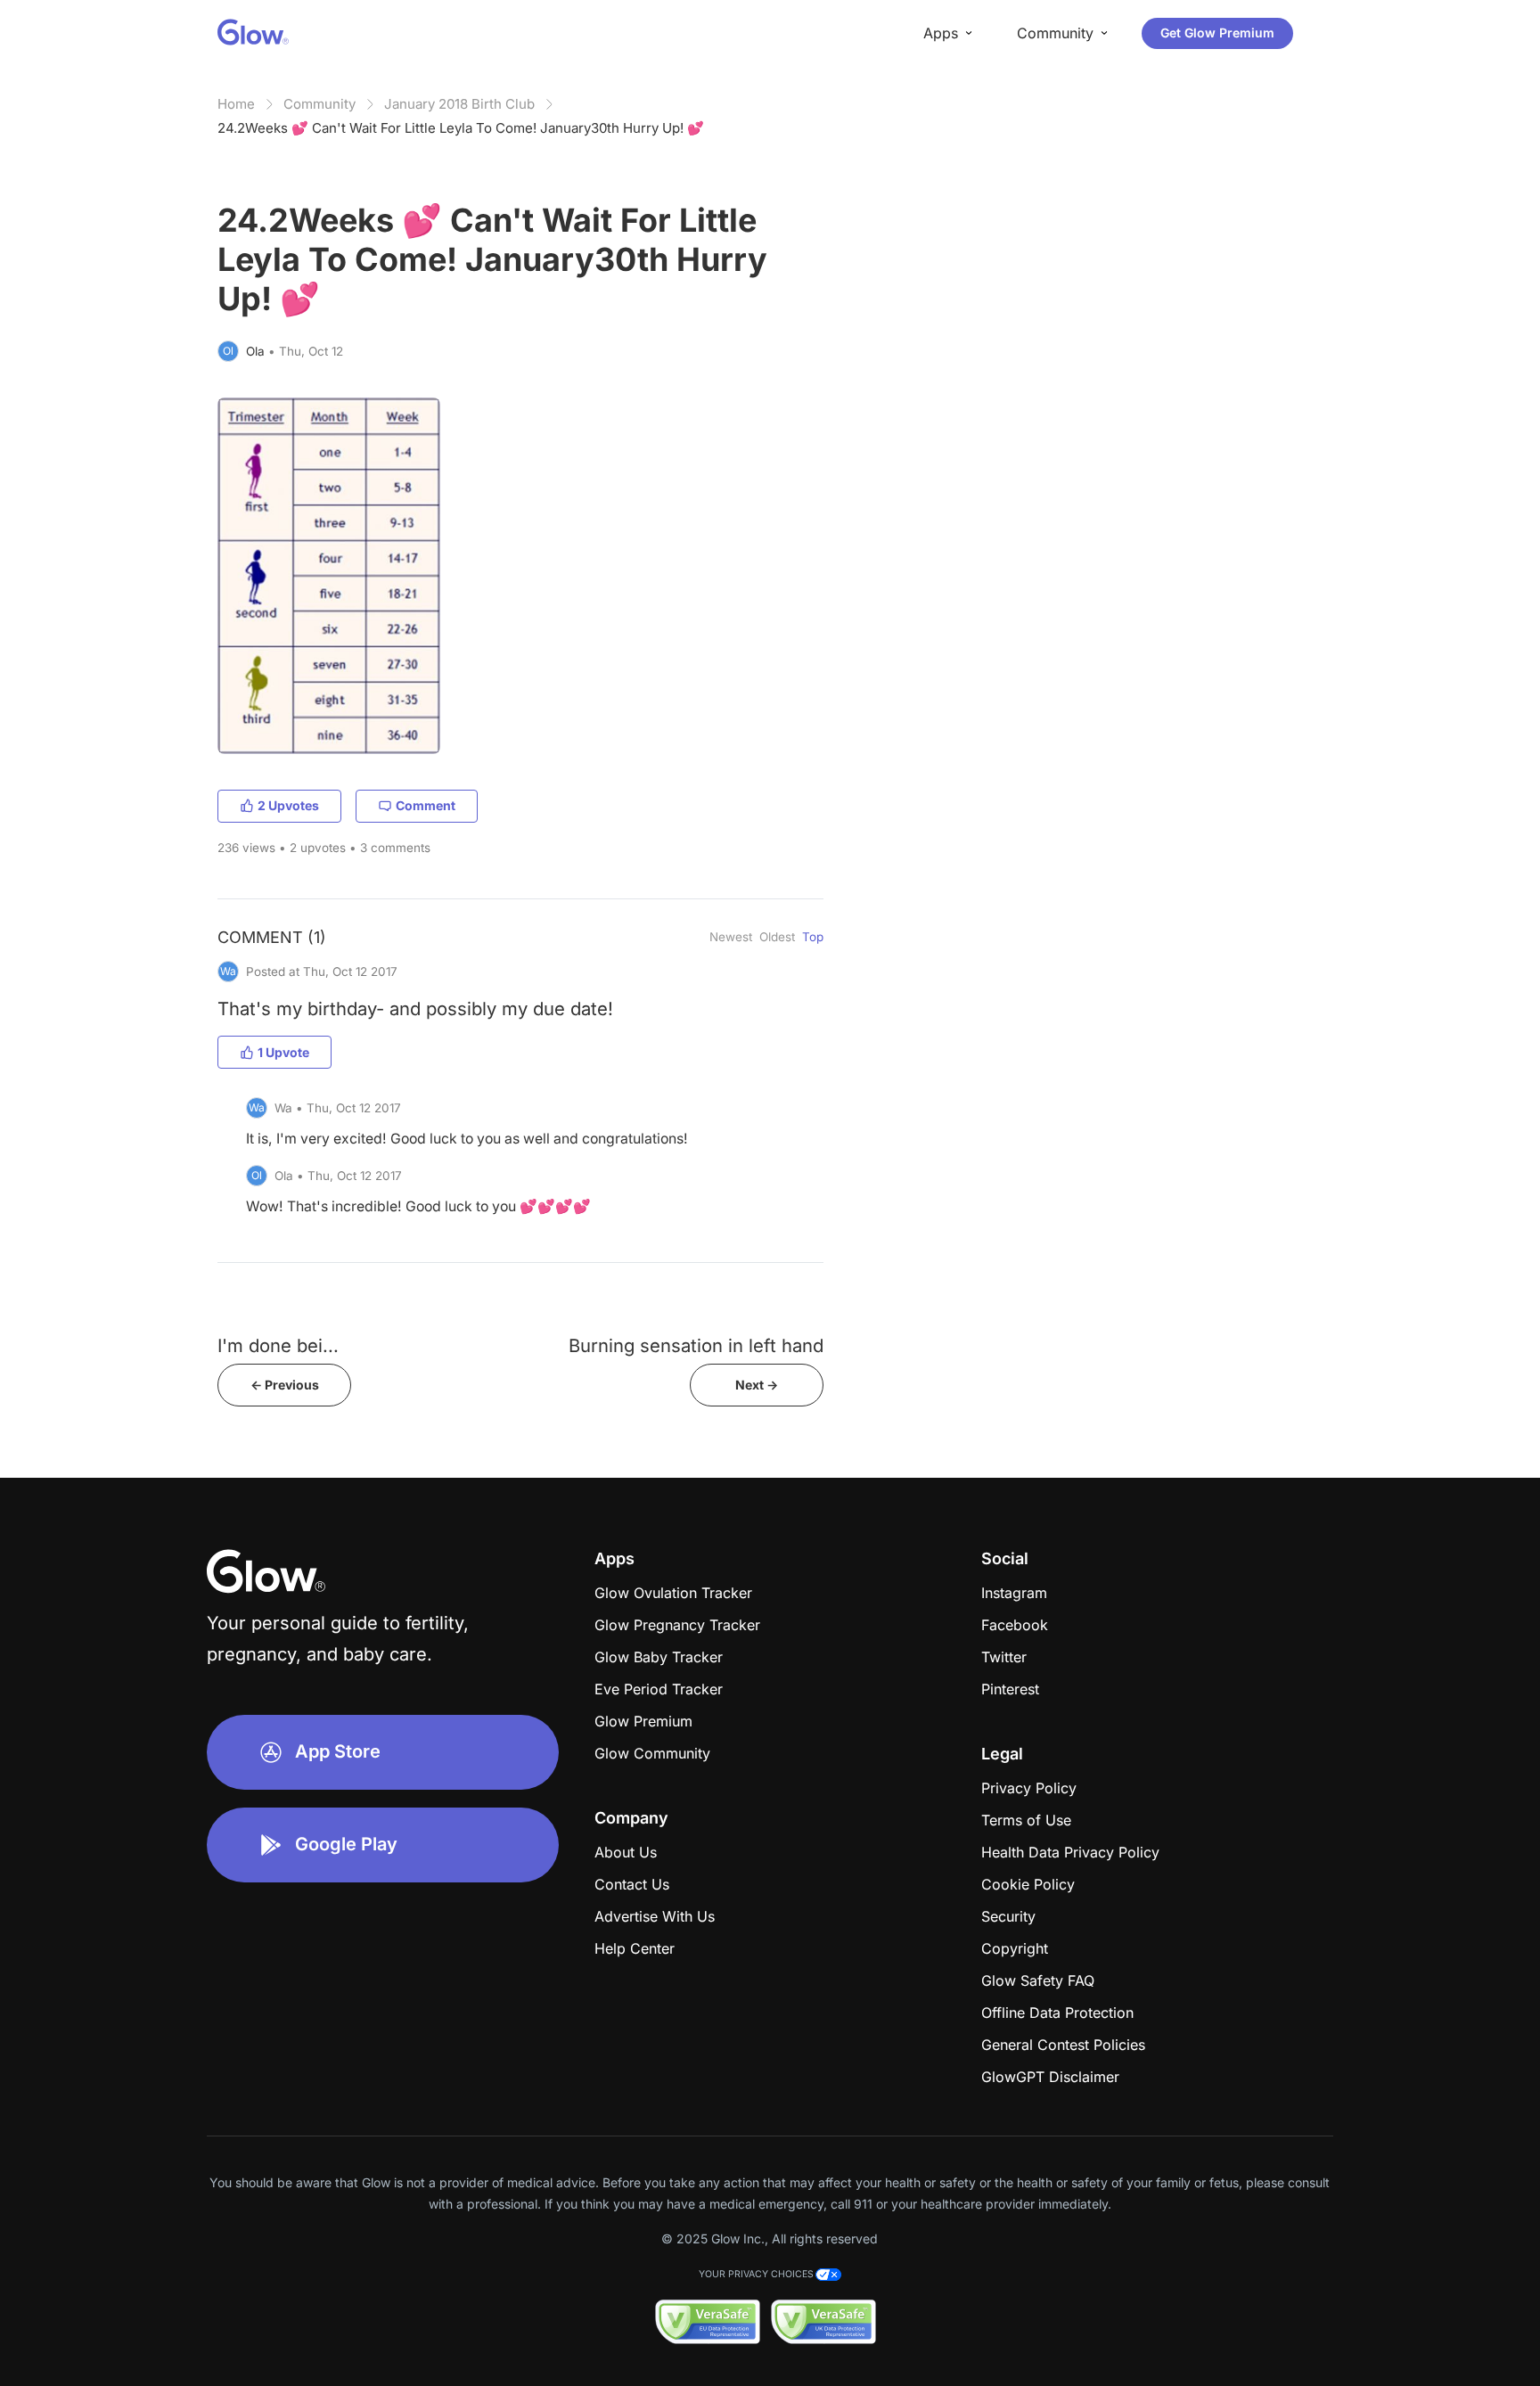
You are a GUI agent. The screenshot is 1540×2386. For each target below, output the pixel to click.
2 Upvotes (288, 805)
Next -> (757, 1385)
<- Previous (285, 1385)
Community (319, 104)
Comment (426, 805)
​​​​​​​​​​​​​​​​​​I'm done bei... (278, 1345)
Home (236, 104)
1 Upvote (283, 1052)
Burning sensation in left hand (696, 1345)
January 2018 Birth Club (459, 104)
